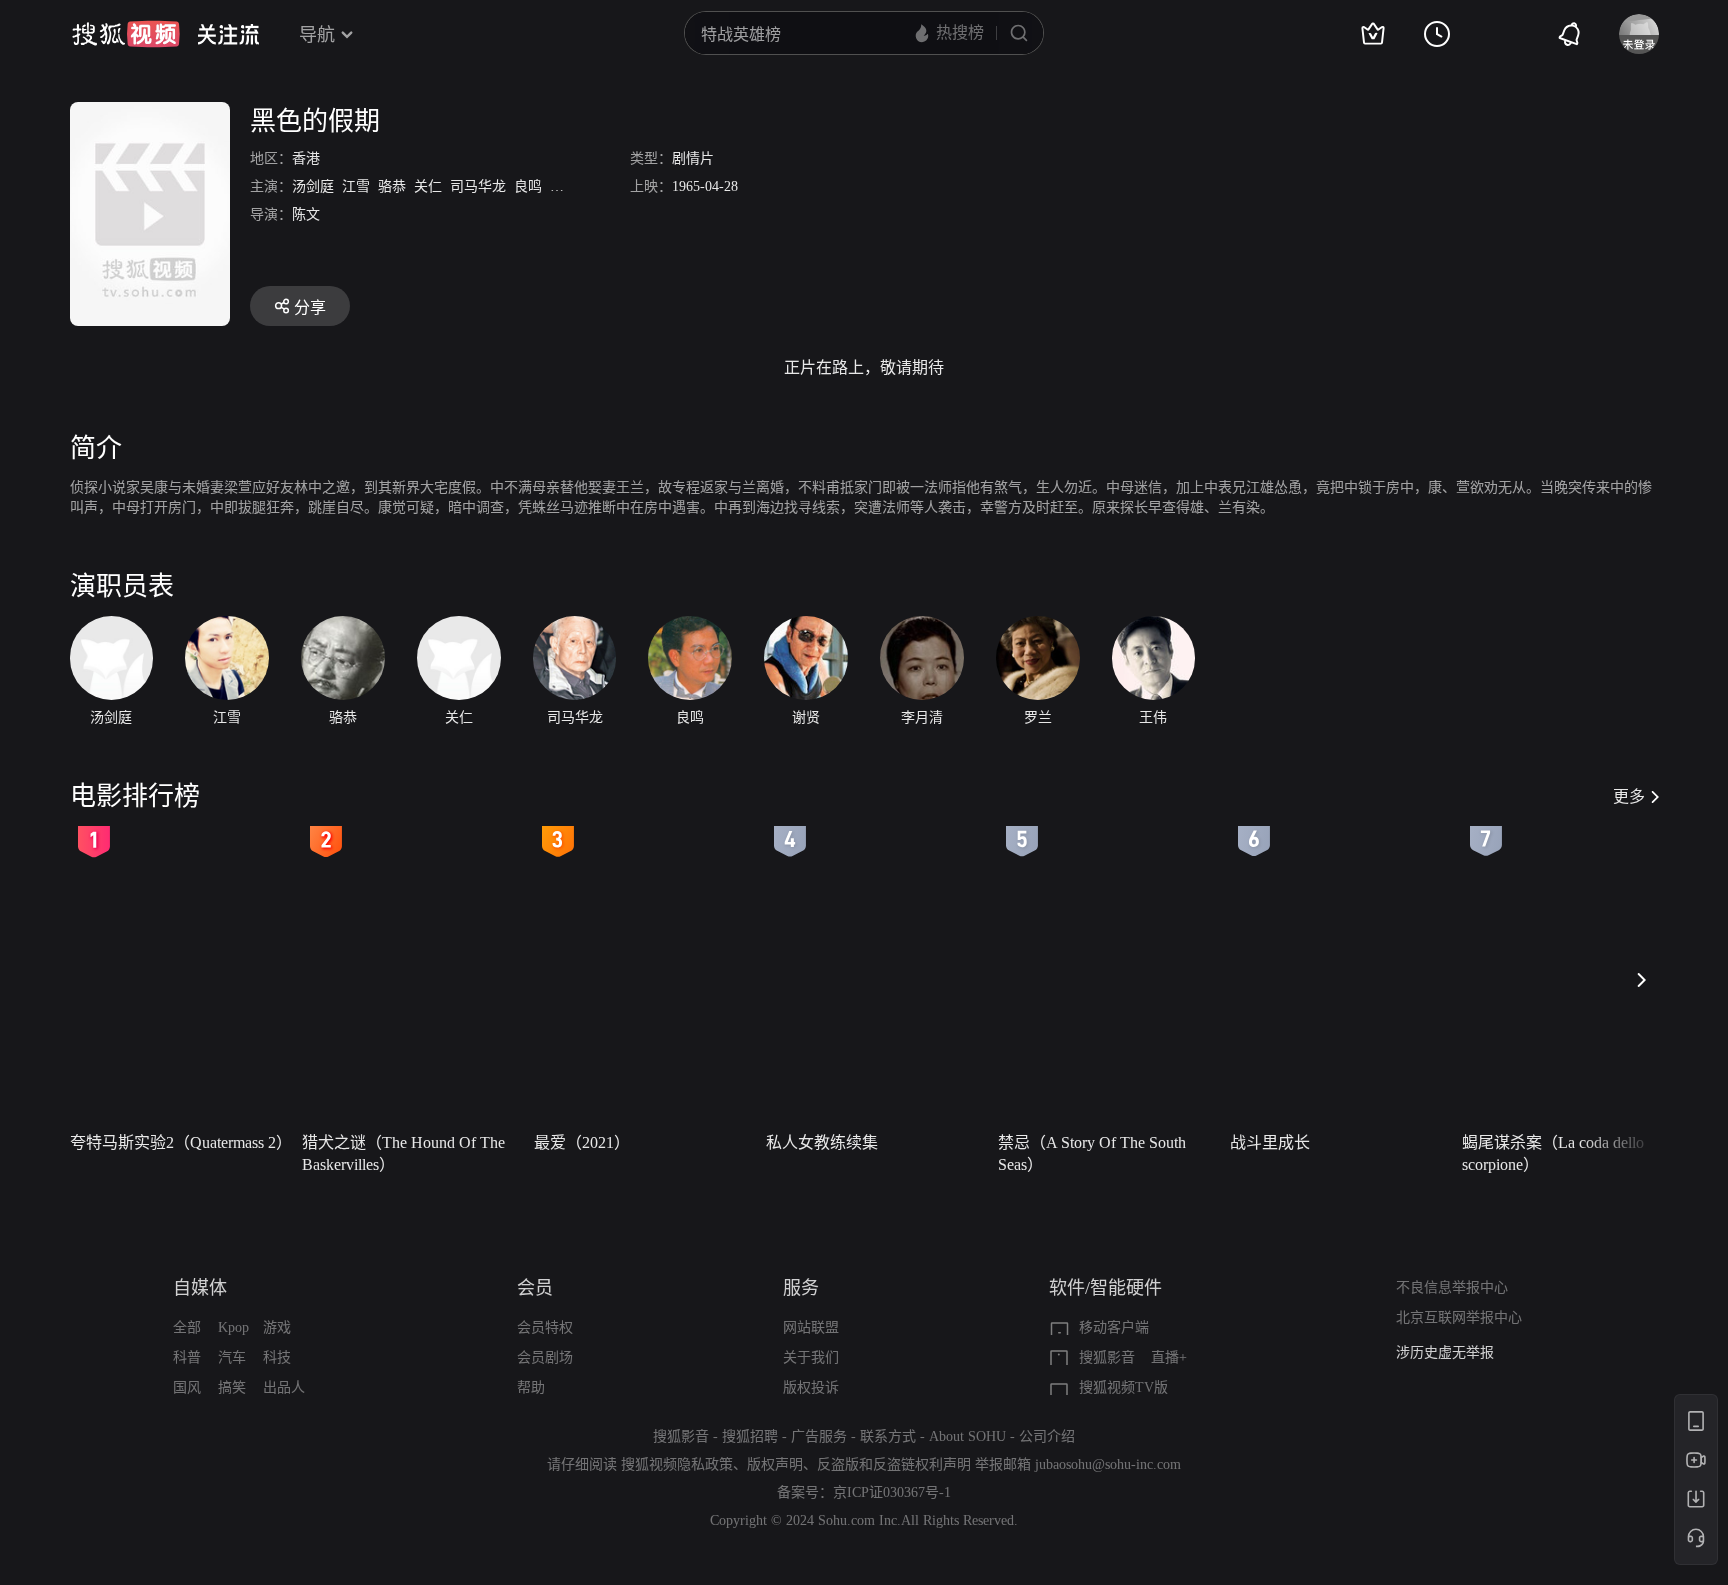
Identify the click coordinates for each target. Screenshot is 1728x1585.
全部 (187, 1327)
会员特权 (545, 1327)
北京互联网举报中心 (1459, 1317)
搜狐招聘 (750, 1436)
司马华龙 (478, 186)
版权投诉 (811, 1387)
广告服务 (819, 1436)
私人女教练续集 (822, 1142)
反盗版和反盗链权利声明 (894, 1464)
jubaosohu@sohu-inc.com (1108, 1464)
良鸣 (528, 186)
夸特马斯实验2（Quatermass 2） (180, 1142)
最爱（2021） (582, 1142)
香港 (306, 158)
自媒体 (200, 1288)
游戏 (277, 1327)
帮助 (531, 1387)
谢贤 (564, 186)
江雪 (356, 186)
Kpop (233, 1327)
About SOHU (967, 1436)
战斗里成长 (1270, 1142)
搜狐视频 (126, 34)
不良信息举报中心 (1452, 1287)
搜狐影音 (1107, 1357)
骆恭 (392, 186)
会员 (535, 1288)
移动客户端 (1114, 1327)
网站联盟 (811, 1327)
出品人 (284, 1387)
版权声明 (775, 1464)
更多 (1629, 796)
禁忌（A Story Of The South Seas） (1092, 1153)
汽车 (232, 1357)
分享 (310, 307)
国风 (187, 1387)
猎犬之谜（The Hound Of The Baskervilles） (403, 1153)
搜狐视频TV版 (1123, 1387)
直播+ (1169, 1357)
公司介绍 (1047, 1436)
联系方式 (888, 1436)
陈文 (306, 214)
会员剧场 (545, 1357)
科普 (187, 1357)
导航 (317, 35)
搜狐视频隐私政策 (677, 1464)
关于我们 (811, 1357)
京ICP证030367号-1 (892, 1492)
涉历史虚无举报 (1445, 1352)
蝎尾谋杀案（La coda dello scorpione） (1553, 1153)
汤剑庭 (313, 186)
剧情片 (693, 158)
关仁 (428, 186)
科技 (277, 1357)
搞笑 (232, 1387)
